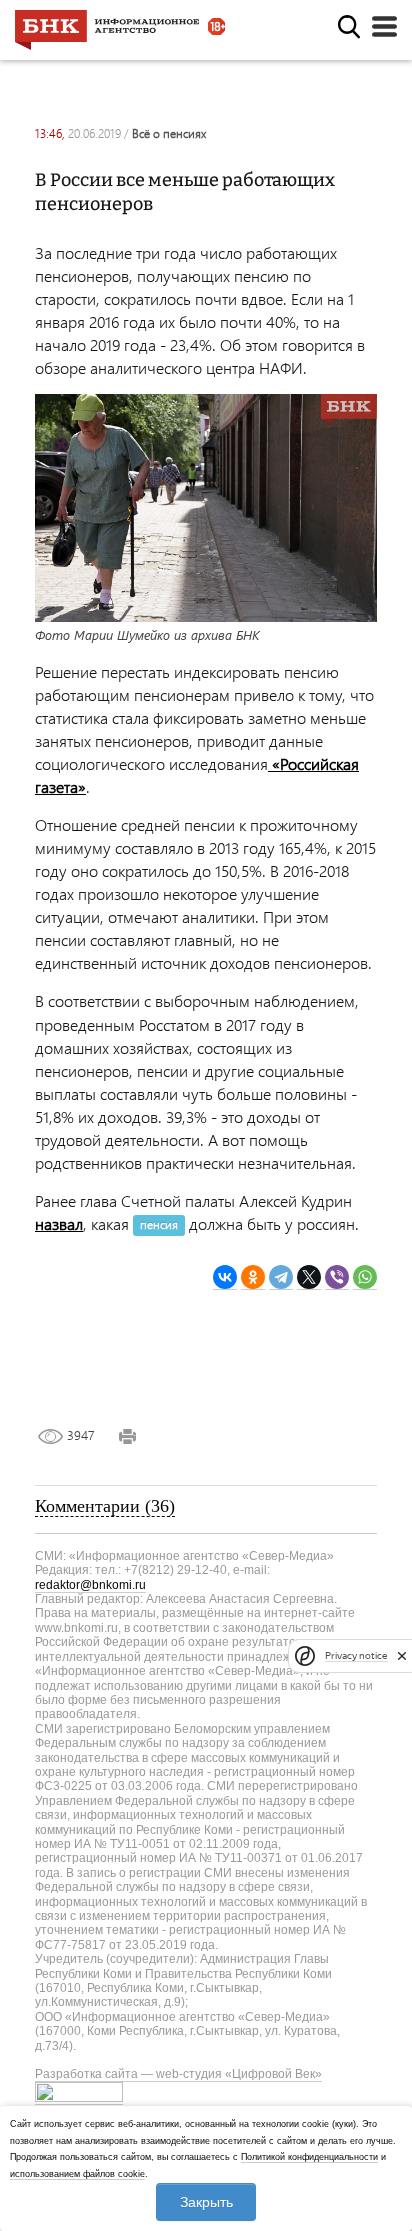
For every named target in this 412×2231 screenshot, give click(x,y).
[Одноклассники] (253, 1277)
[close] (402, 1656)
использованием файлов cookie (77, 2174)
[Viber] (337, 1277)
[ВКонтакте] (225, 1277)
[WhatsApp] (365, 1277)
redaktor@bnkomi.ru (90, 1585)
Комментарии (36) (105, 1506)
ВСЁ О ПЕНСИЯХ (169, 133)
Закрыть (206, 2202)
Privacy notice (356, 1655)
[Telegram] (281, 1277)
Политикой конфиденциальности (309, 2157)
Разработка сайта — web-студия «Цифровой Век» (178, 2074)
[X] (309, 1277)
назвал (59, 1223)
